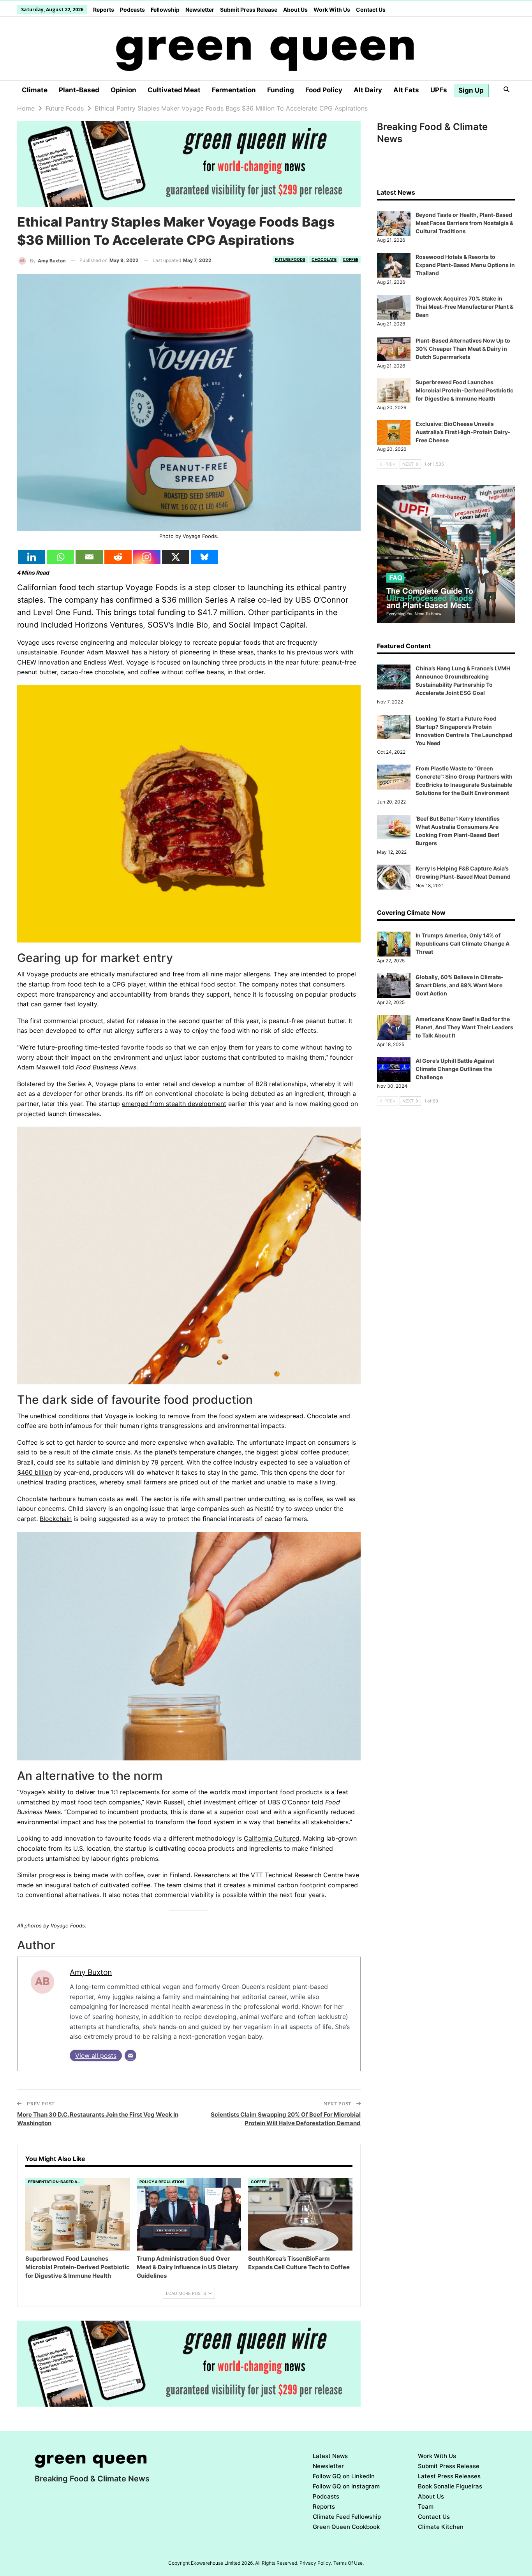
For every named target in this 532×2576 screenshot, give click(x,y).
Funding (281, 90)
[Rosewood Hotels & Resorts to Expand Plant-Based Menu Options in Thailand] (394, 266)
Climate (35, 90)
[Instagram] (147, 557)
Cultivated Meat (174, 90)
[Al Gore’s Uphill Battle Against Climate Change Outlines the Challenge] (394, 1069)
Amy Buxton (91, 1972)
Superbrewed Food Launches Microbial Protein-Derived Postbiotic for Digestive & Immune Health (464, 390)
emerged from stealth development (174, 1104)
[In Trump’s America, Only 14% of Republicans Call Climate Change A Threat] (394, 944)
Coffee (351, 259)
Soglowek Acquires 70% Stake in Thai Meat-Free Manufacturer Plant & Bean (464, 307)
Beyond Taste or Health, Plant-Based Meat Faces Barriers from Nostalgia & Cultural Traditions (464, 223)
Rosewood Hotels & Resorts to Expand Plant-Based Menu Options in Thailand (465, 265)
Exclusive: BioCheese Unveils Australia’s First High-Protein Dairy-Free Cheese (463, 432)
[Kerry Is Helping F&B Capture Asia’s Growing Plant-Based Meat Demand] (394, 877)
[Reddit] (118, 557)
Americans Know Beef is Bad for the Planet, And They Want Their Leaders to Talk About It (464, 1027)
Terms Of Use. (349, 2563)
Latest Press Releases (449, 2476)
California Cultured (272, 1838)
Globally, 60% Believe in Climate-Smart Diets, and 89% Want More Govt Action (460, 985)
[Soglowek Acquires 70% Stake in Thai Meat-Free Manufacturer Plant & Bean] (394, 307)
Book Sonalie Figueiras (450, 2486)
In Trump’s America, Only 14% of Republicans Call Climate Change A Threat (462, 943)
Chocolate (324, 259)
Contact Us (371, 10)
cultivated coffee (125, 1885)
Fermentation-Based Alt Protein (56, 2182)
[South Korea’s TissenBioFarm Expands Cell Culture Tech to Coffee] (300, 2214)
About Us (295, 10)
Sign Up (471, 90)
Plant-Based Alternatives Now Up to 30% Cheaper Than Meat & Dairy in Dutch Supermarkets (463, 349)
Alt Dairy (368, 90)
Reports (104, 10)
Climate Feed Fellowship (347, 2517)
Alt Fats (406, 90)
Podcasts (132, 10)
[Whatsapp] (60, 557)
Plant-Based (79, 90)
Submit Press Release (249, 10)
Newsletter (200, 10)
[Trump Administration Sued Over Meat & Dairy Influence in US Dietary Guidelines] (189, 2214)
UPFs (439, 90)
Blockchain (56, 1519)
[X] (176, 557)
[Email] (89, 557)
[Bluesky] (204, 557)
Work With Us (332, 10)
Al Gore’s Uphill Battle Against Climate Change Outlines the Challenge (455, 1069)
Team (426, 2507)
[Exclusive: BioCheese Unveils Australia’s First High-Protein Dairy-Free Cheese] (394, 433)
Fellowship (165, 10)
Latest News (330, 2456)
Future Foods (290, 259)
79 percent (167, 1462)
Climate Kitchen (441, 2527)
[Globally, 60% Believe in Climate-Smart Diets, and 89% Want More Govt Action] (394, 986)
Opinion (123, 90)
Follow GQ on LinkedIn (344, 2476)
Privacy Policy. (316, 2563)
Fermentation (234, 90)
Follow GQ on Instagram (346, 2486)
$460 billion (35, 1472)
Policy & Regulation (162, 2182)
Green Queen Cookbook (346, 2527)
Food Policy (324, 90)
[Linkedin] (32, 557)
